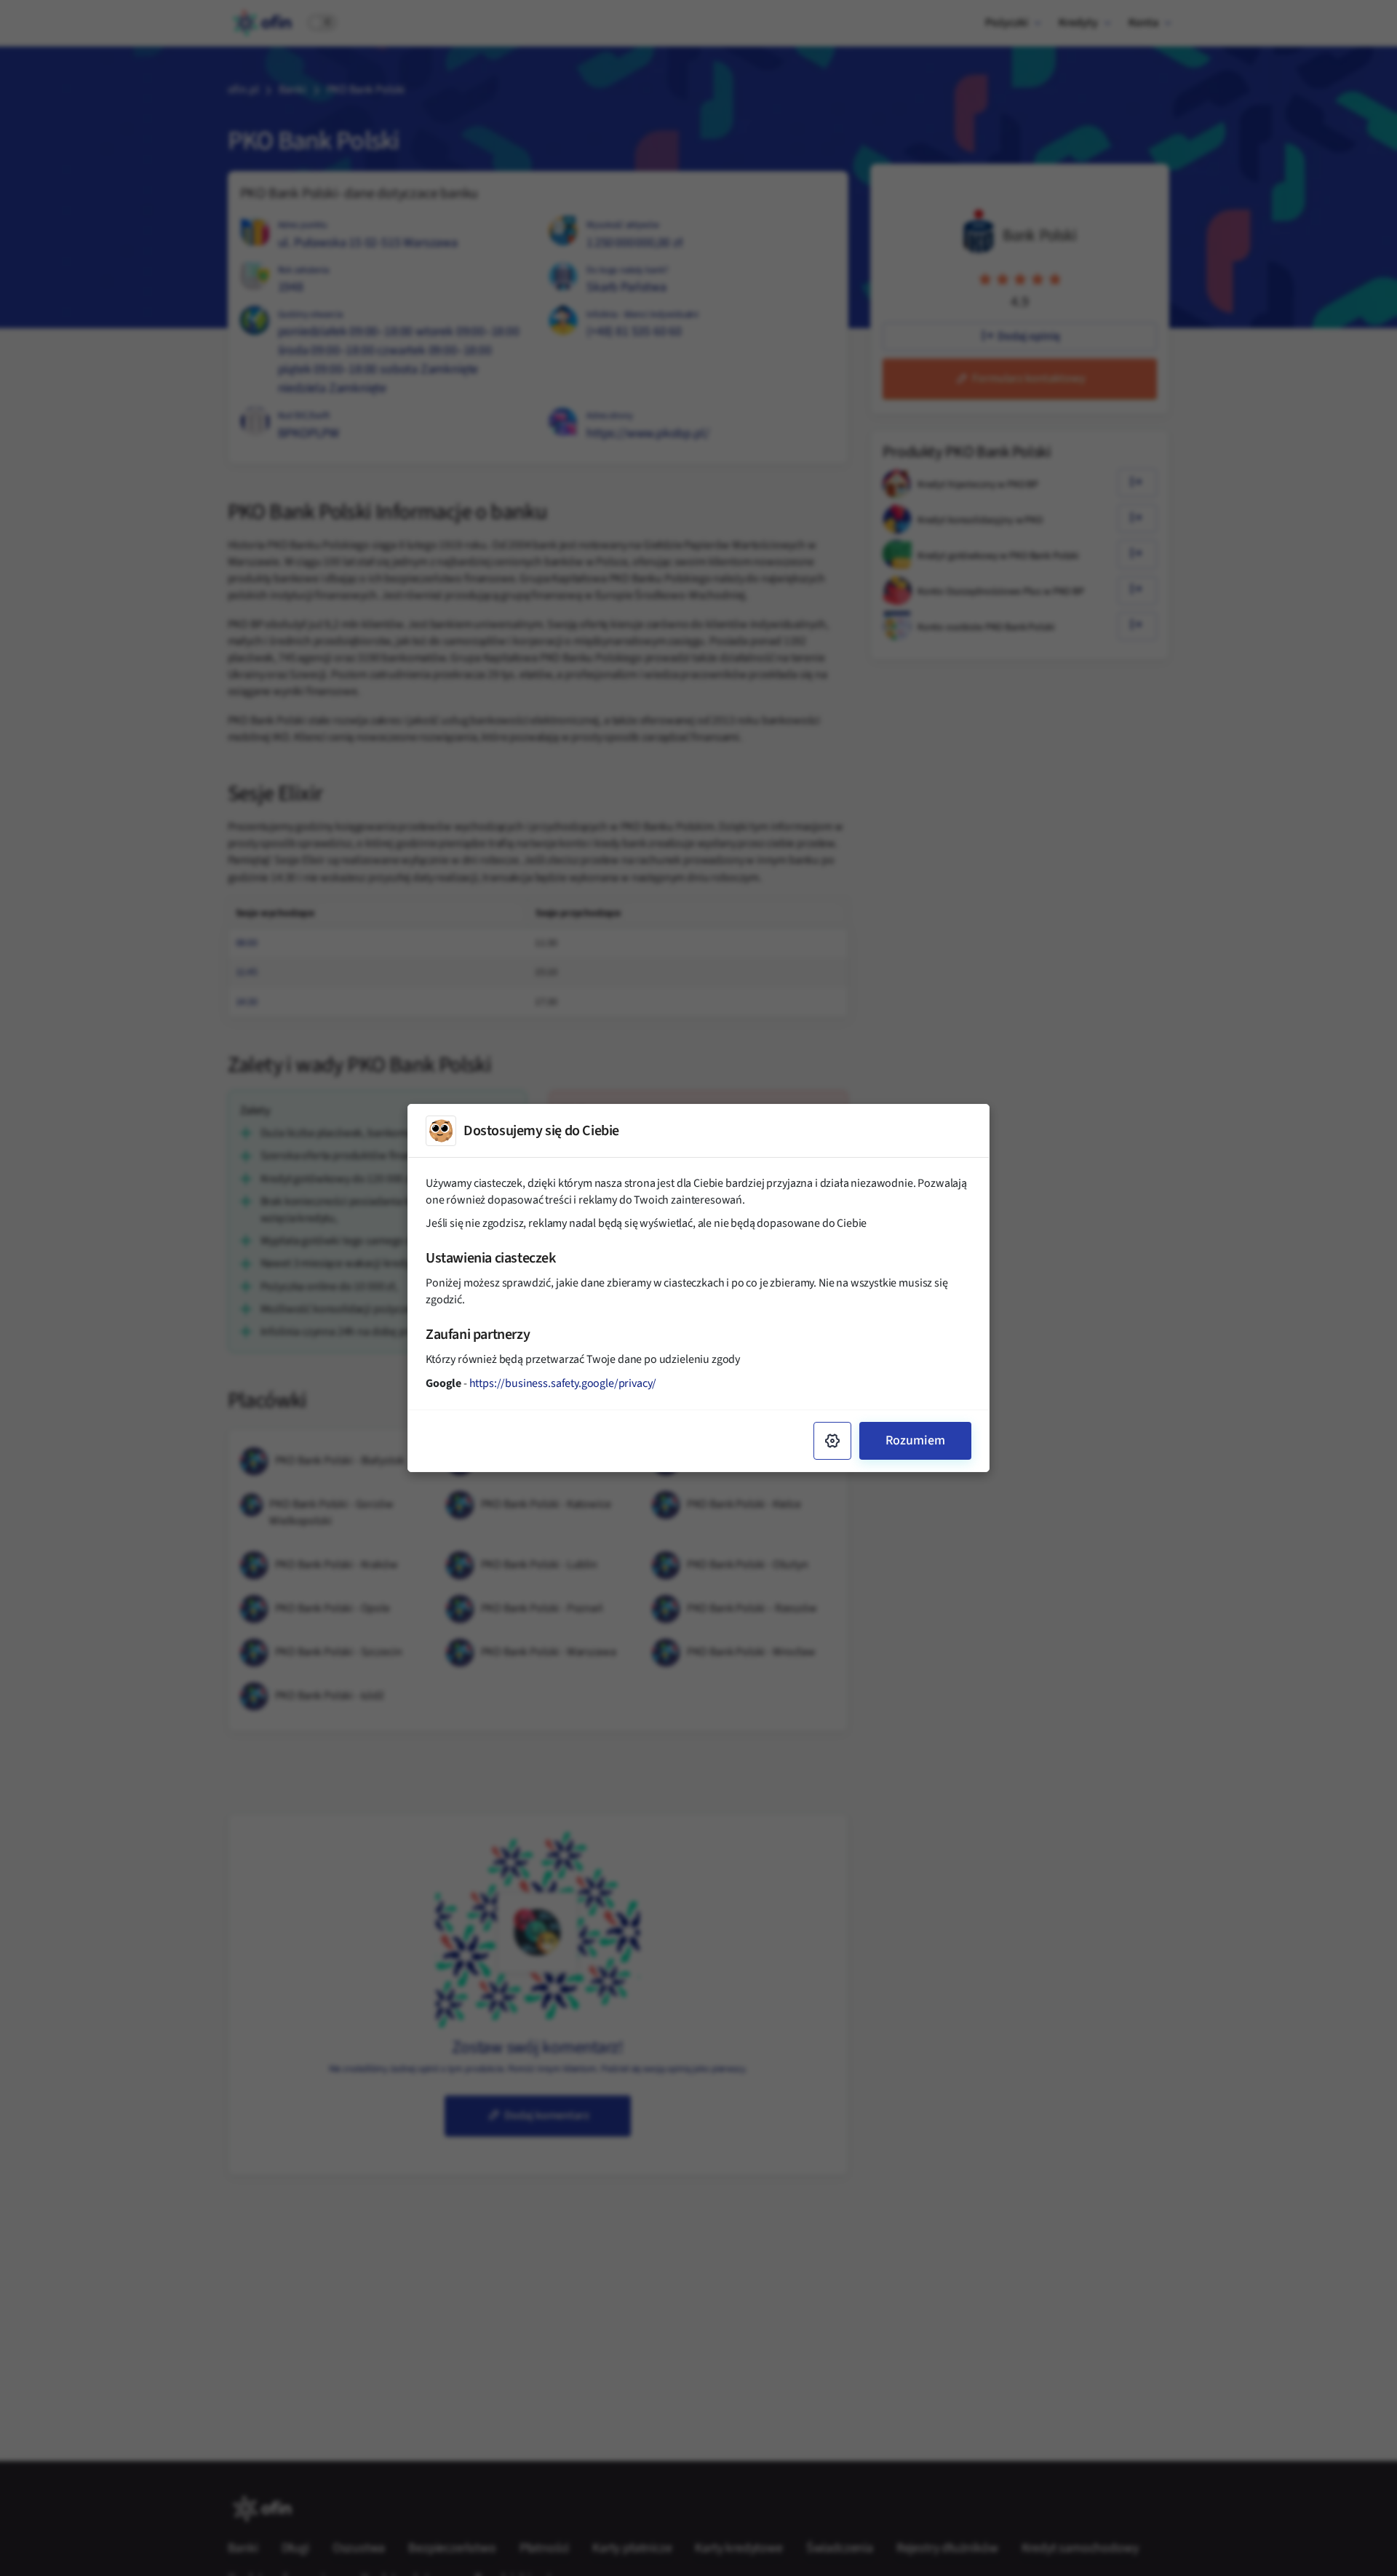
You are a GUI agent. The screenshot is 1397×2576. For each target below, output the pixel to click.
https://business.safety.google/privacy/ (563, 1383)
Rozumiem (915, 1440)
